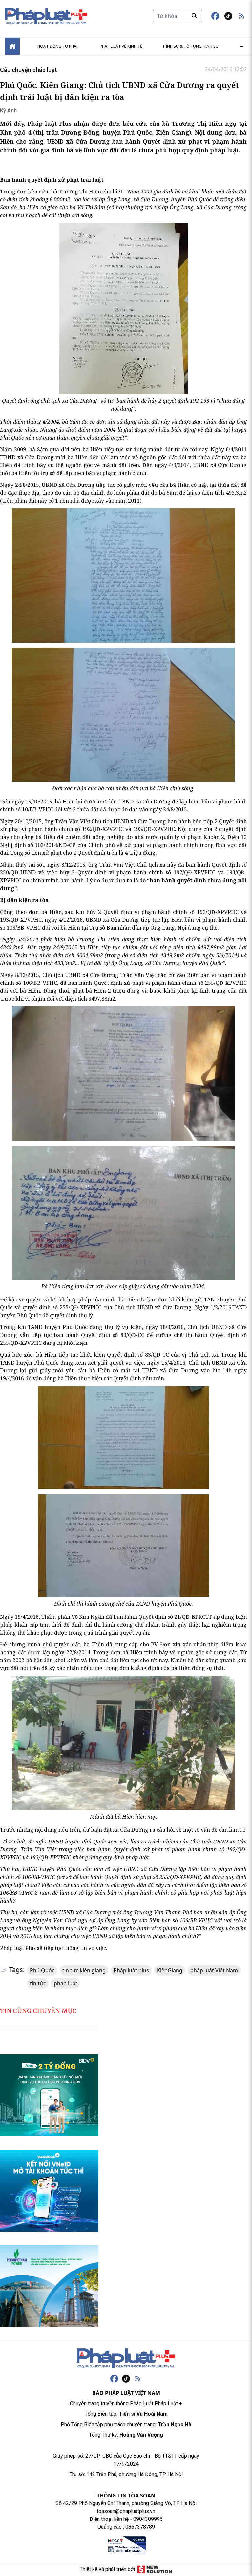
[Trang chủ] (126, 2358)
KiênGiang (170, 1970)
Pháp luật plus (131, 1970)
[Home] (12, 46)
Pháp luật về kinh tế (121, 46)
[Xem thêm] (241, 46)
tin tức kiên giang (84, 1970)
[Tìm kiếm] (194, 16)
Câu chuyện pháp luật (29, 70)
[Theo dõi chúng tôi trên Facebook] (215, 16)
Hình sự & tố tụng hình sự (191, 46)
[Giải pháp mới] (155, 2569)
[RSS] (138, 2379)
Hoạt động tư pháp (58, 46)
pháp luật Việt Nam (214, 1970)
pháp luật (66, 1983)
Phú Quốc (42, 1970)
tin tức (38, 1983)
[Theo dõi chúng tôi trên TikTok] (228, 16)
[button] (241, 16)
